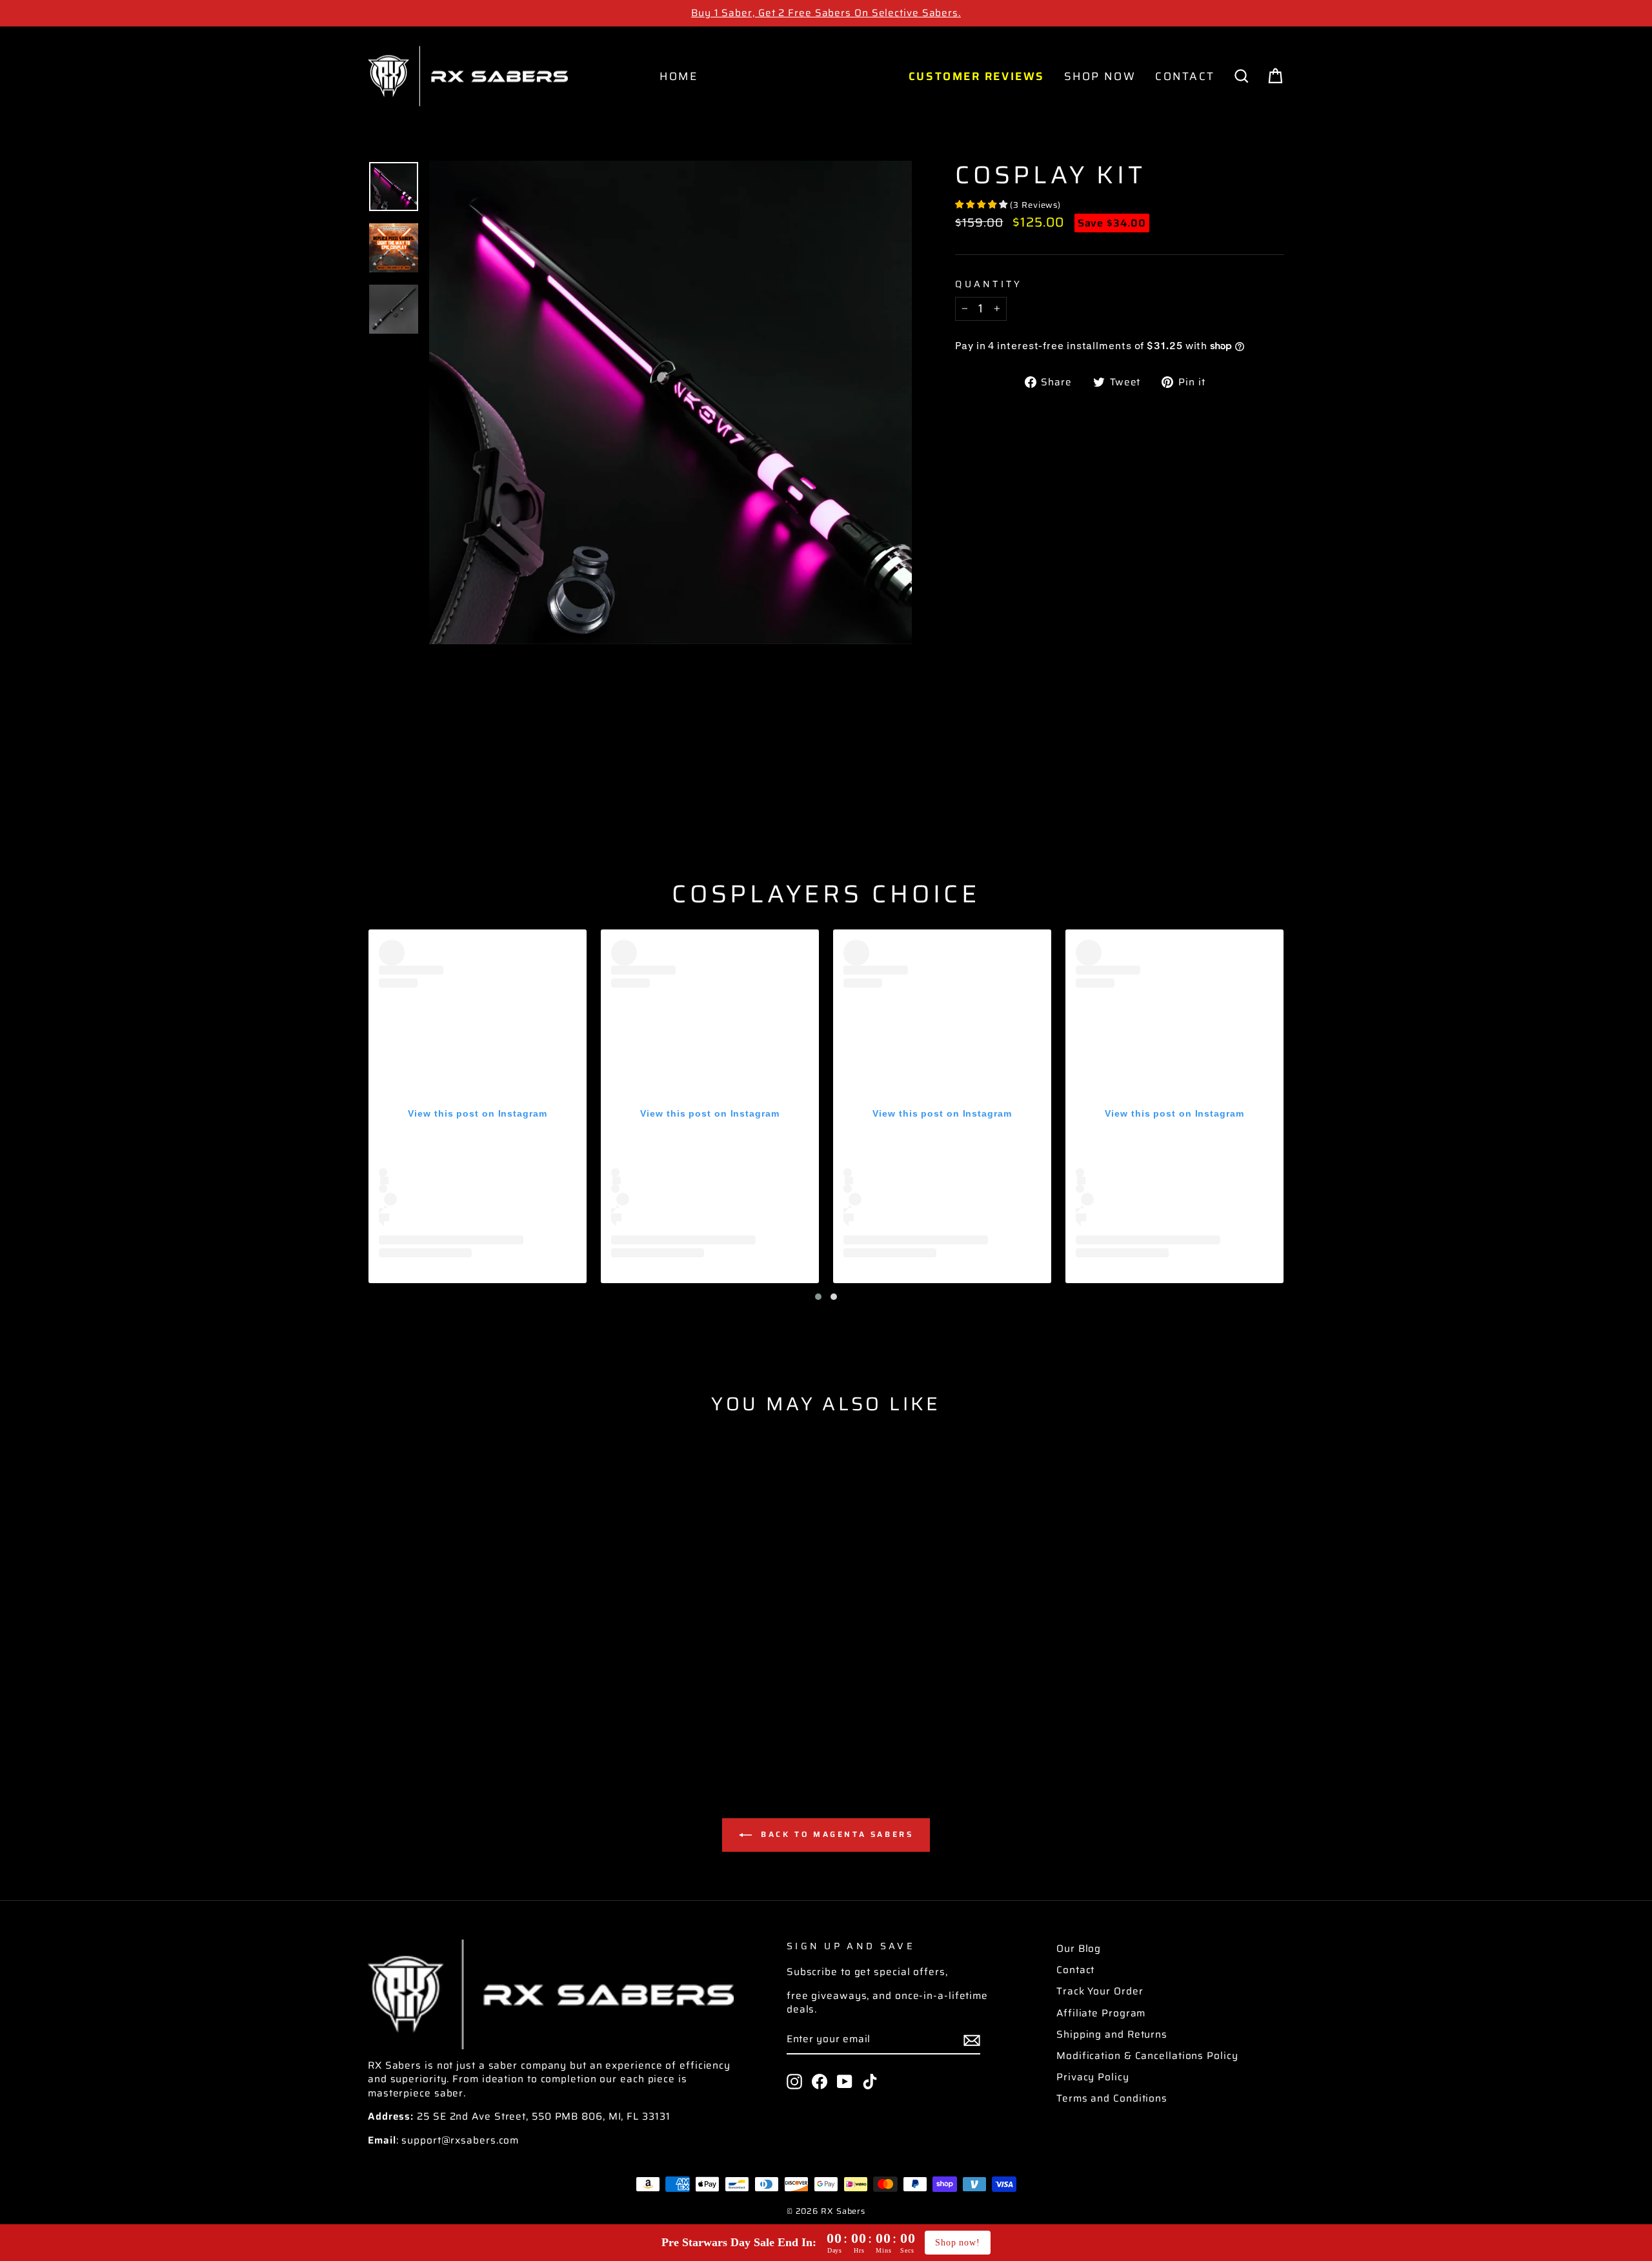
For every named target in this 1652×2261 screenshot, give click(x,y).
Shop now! (958, 2243)
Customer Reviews (977, 76)
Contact (1185, 76)
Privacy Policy (1093, 2077)
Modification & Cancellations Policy (1147, 2056)
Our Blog (1079, 1949)
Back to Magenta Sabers (835, 1834)
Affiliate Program (1101, 2013)
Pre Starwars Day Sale (803, 76)
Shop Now (1100, 76)
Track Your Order (1100, 1991)
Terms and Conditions (1112, 2098)
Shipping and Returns (1112, 2034)
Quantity (989, 284)
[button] (818, 1297)
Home (679, 76)
